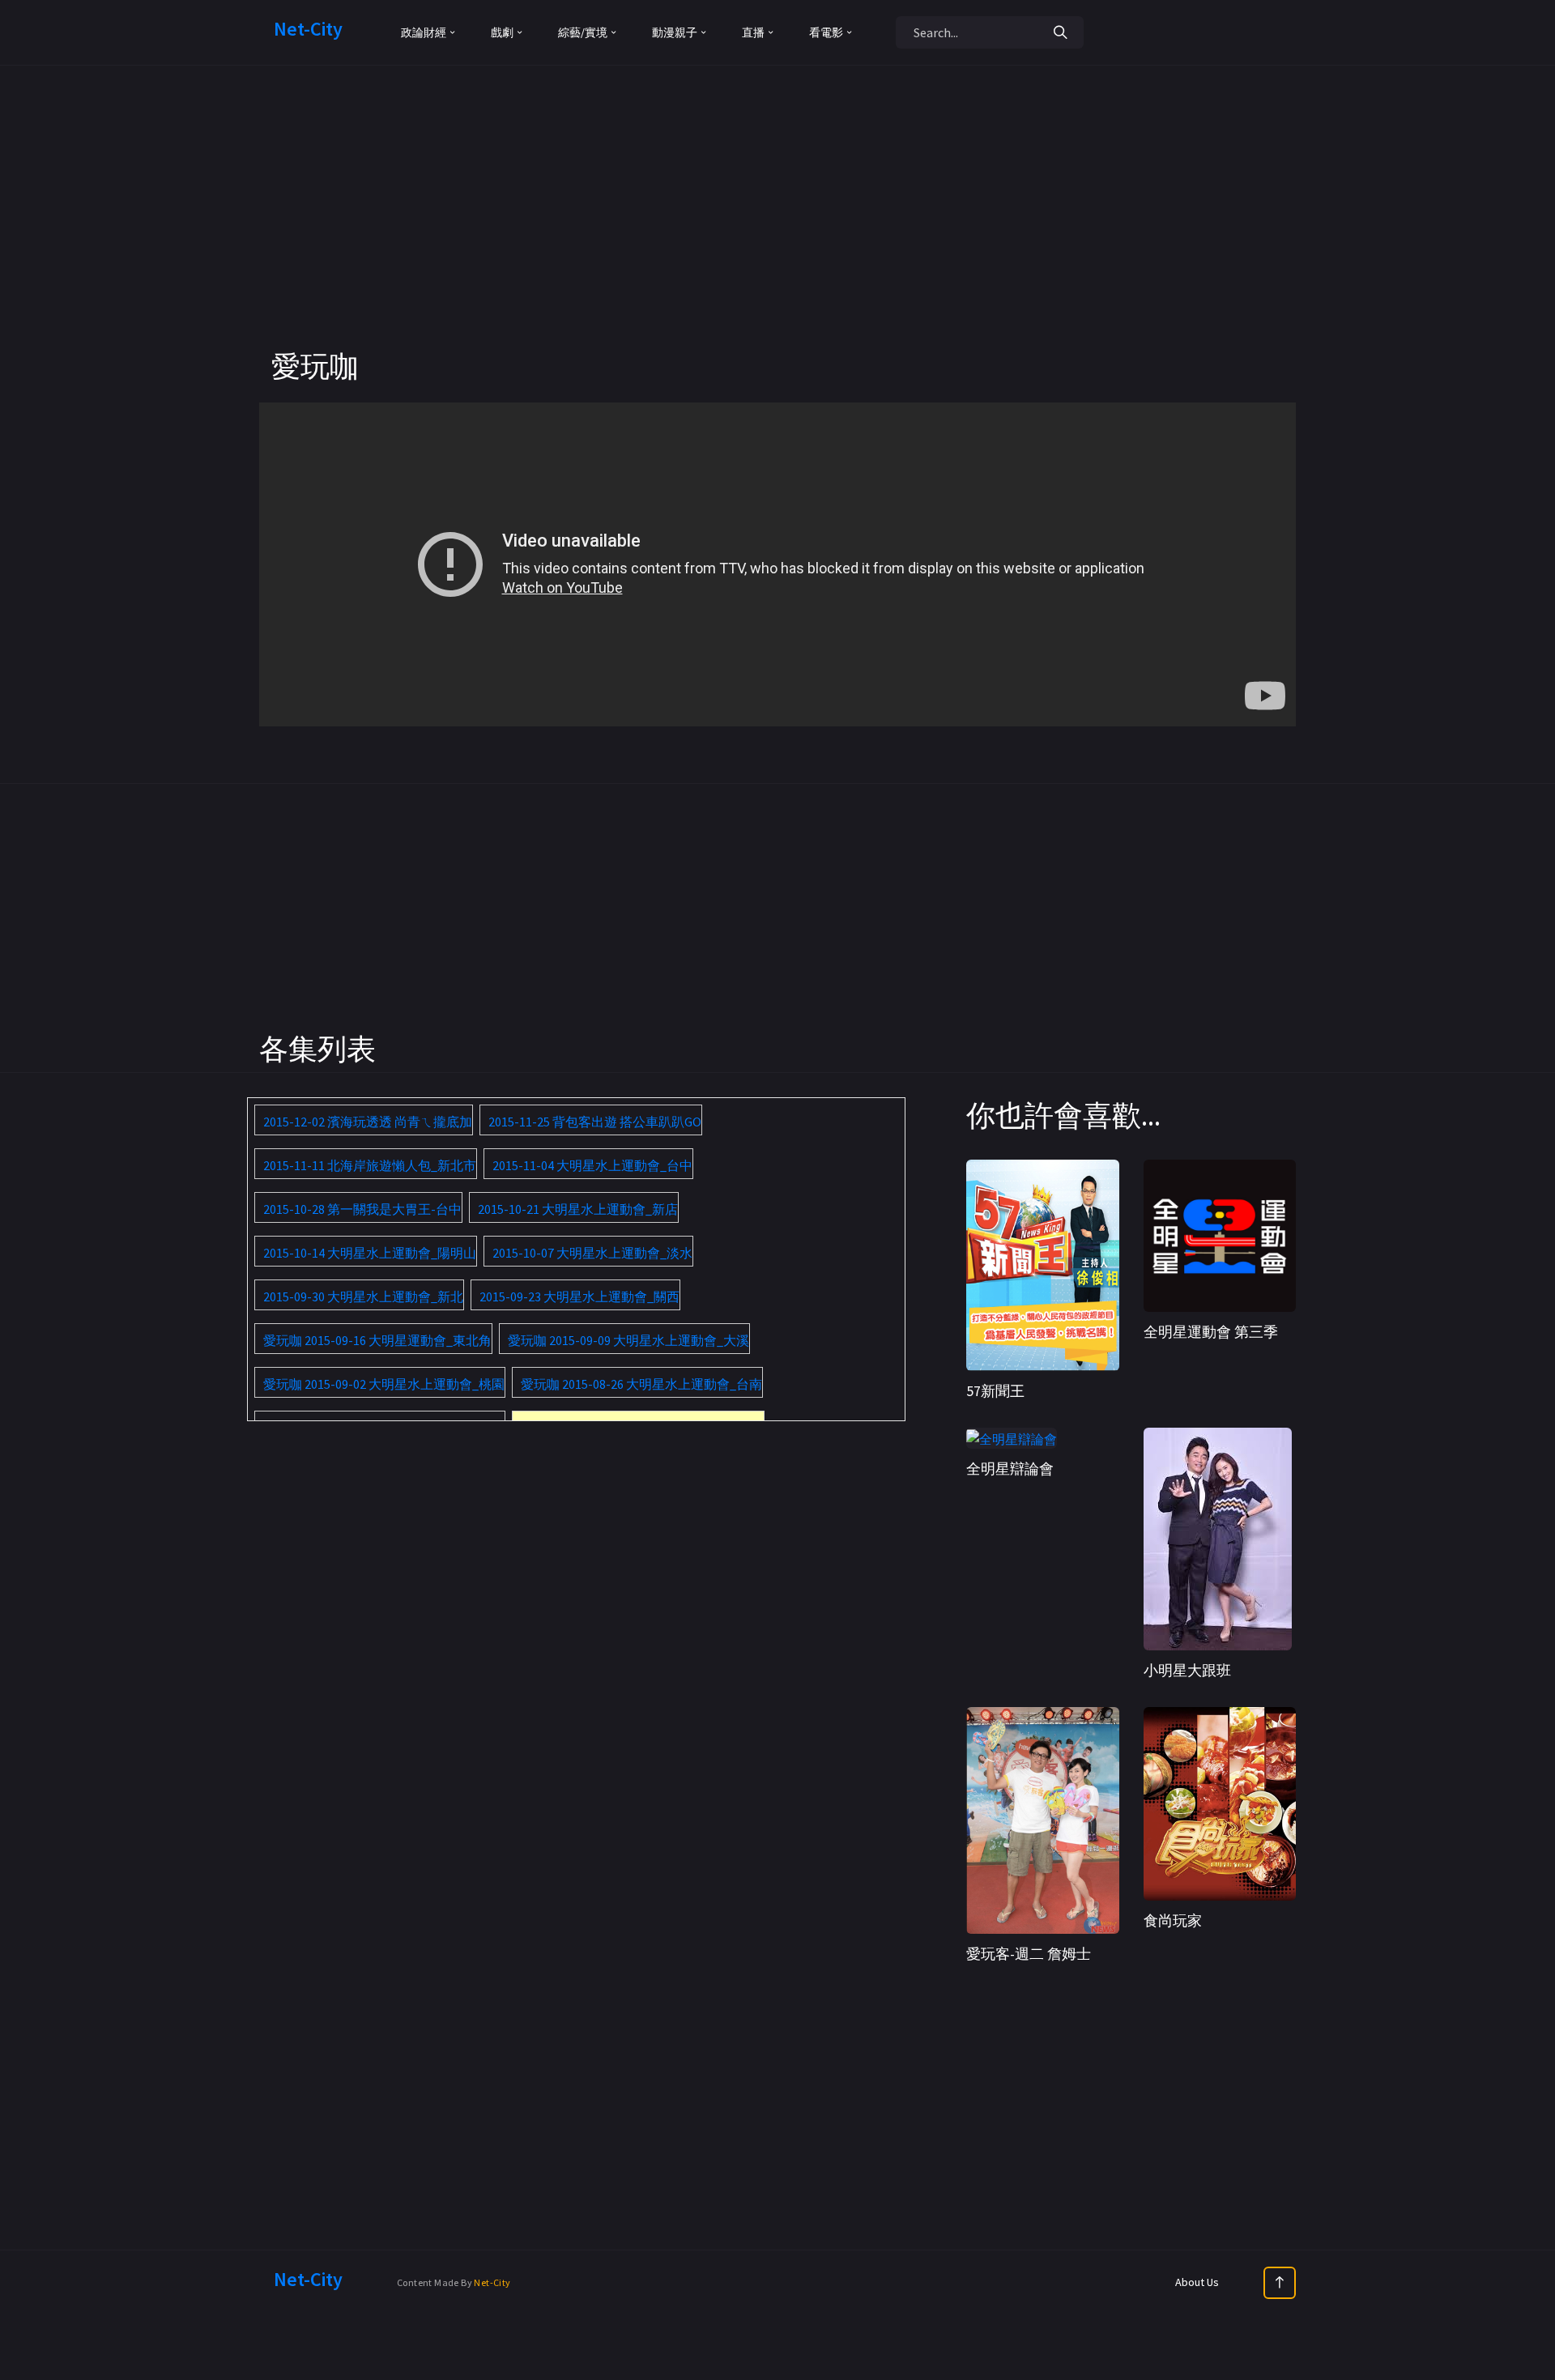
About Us (1197, 2282)
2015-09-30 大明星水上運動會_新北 (363, 1296)
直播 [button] (753, 32)
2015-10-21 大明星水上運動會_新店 (578, 1209)
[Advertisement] (777, 235)
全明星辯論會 (1010, 1469)
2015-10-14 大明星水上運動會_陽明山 (370, 1253)
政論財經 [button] (424, 32)
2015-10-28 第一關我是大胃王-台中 (362, 1209)
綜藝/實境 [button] (583, 32)
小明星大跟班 (1187, 1670)
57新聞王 (995, 1391)
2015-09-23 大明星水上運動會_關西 (579, 1296)
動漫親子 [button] (675, 32)
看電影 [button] (826, 32)
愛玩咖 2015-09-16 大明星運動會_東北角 (377, 1340)
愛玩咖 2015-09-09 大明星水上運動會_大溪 (628, 1340)
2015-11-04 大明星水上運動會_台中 (592, 1165)
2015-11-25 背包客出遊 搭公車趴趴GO (595, 1122)
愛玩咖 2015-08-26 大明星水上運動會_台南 (641, 1384)
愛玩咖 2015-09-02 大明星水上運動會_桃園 (384, 1384)
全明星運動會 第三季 (1211, 1332)
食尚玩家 (1173, 1920)
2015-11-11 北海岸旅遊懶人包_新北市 (370, 1165)
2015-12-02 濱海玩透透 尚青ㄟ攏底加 (368, 1122)
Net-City (492, 2282)
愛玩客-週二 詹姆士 (1029, 1954)
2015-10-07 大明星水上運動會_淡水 (592, 1253)
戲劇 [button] (502, 32)
